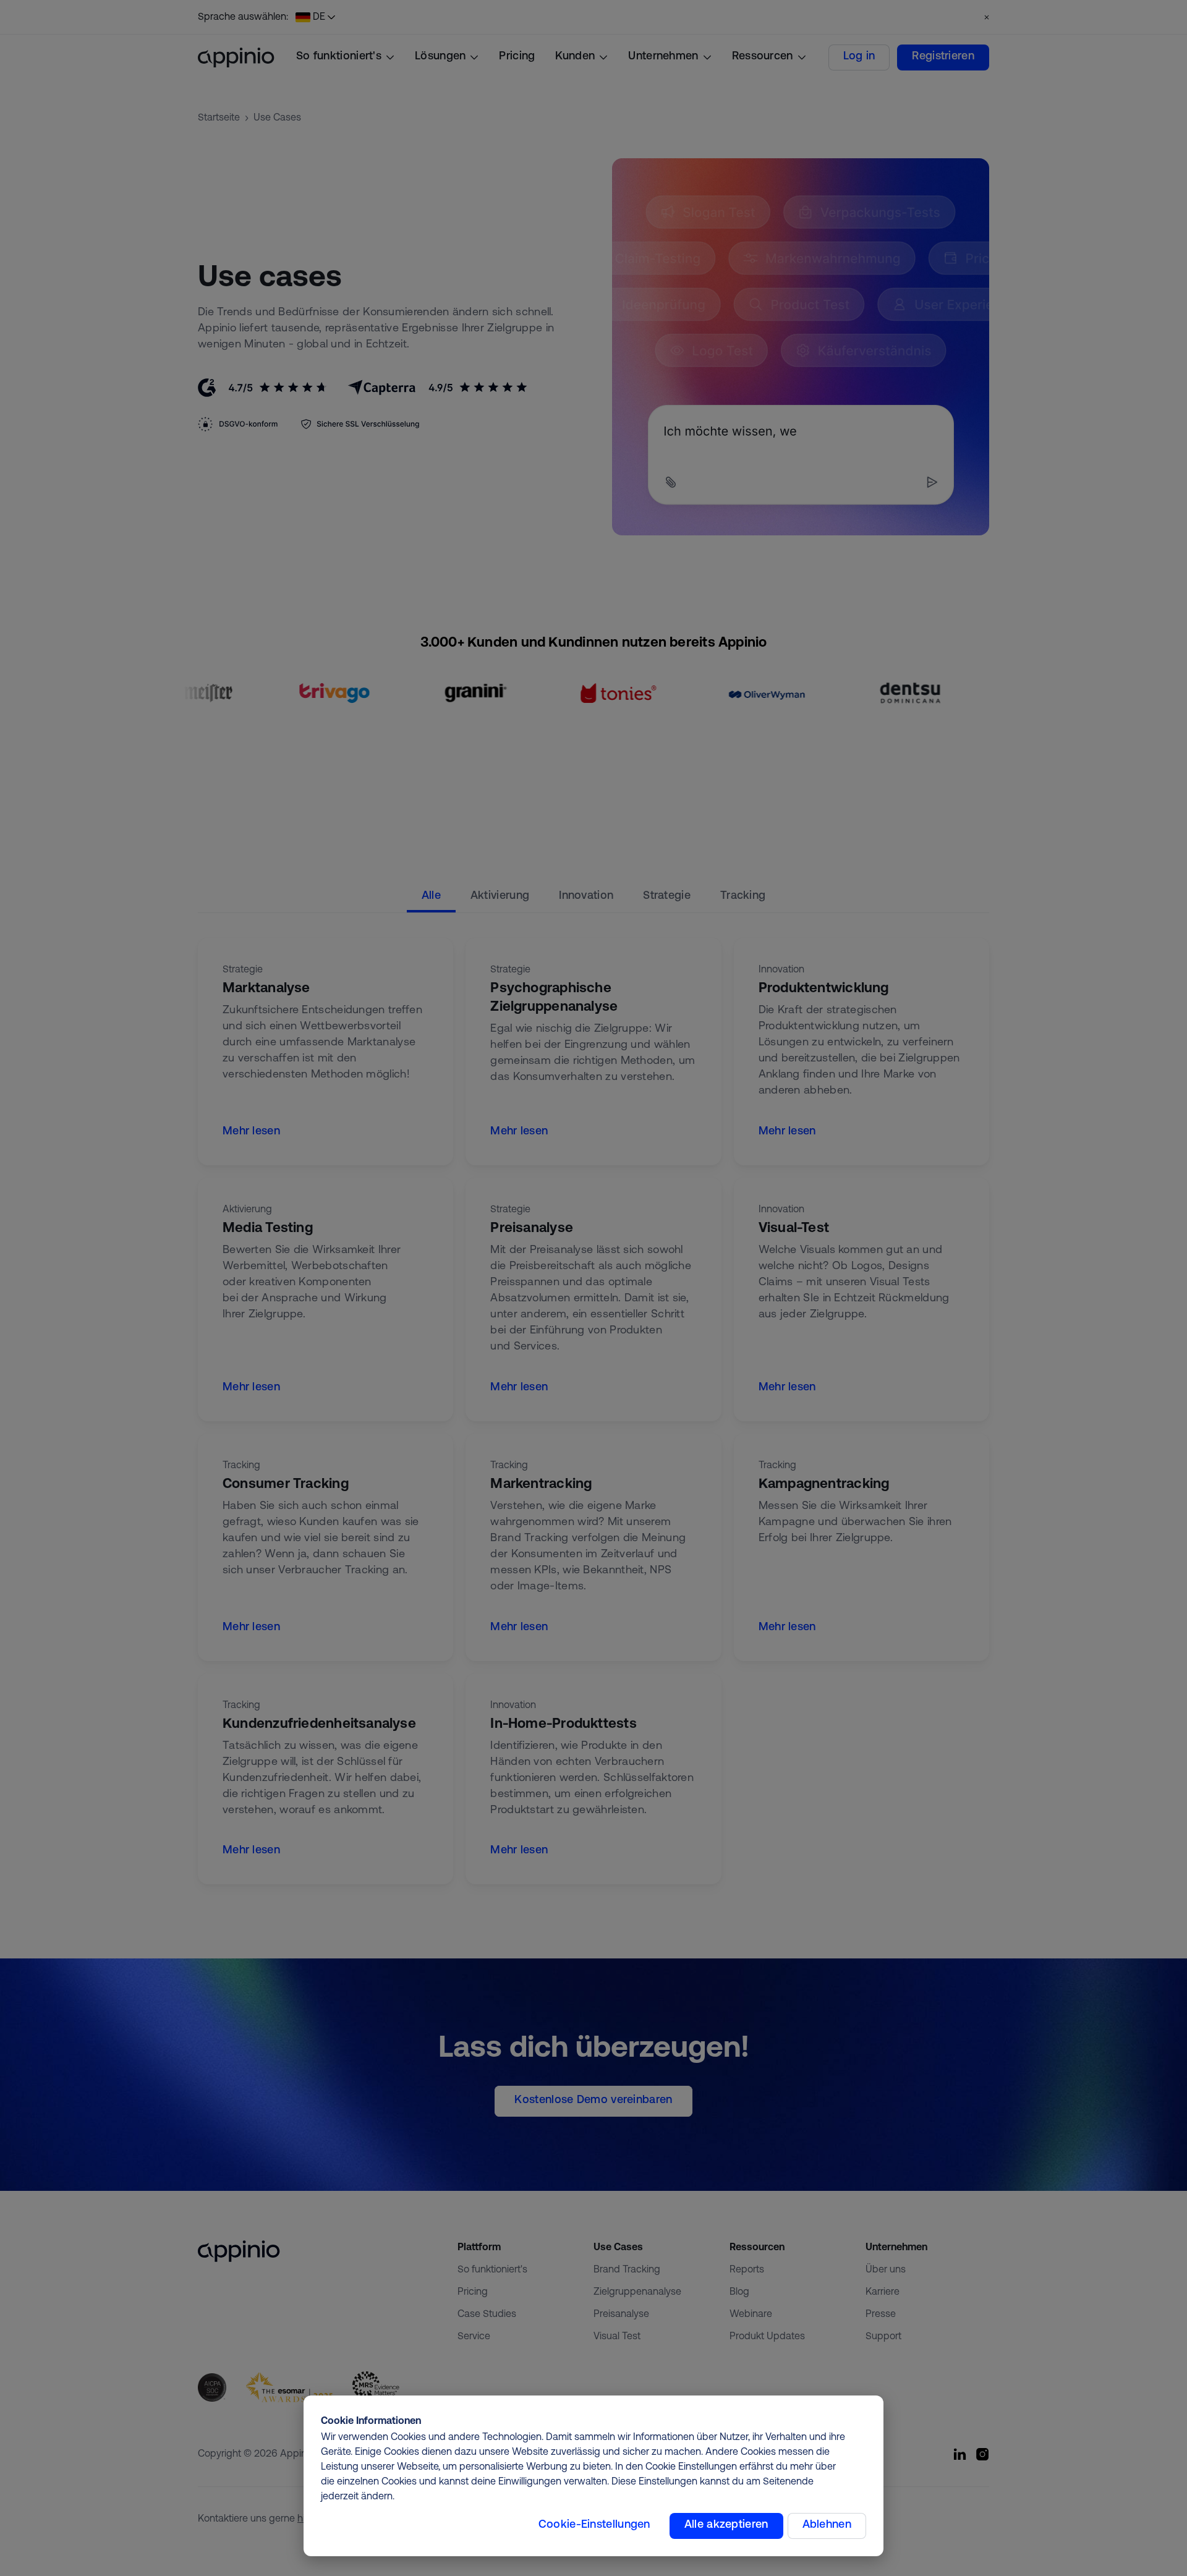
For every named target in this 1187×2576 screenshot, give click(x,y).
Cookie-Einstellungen (594, 2525)
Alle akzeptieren (726, 2525)
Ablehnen (827, 2525)
